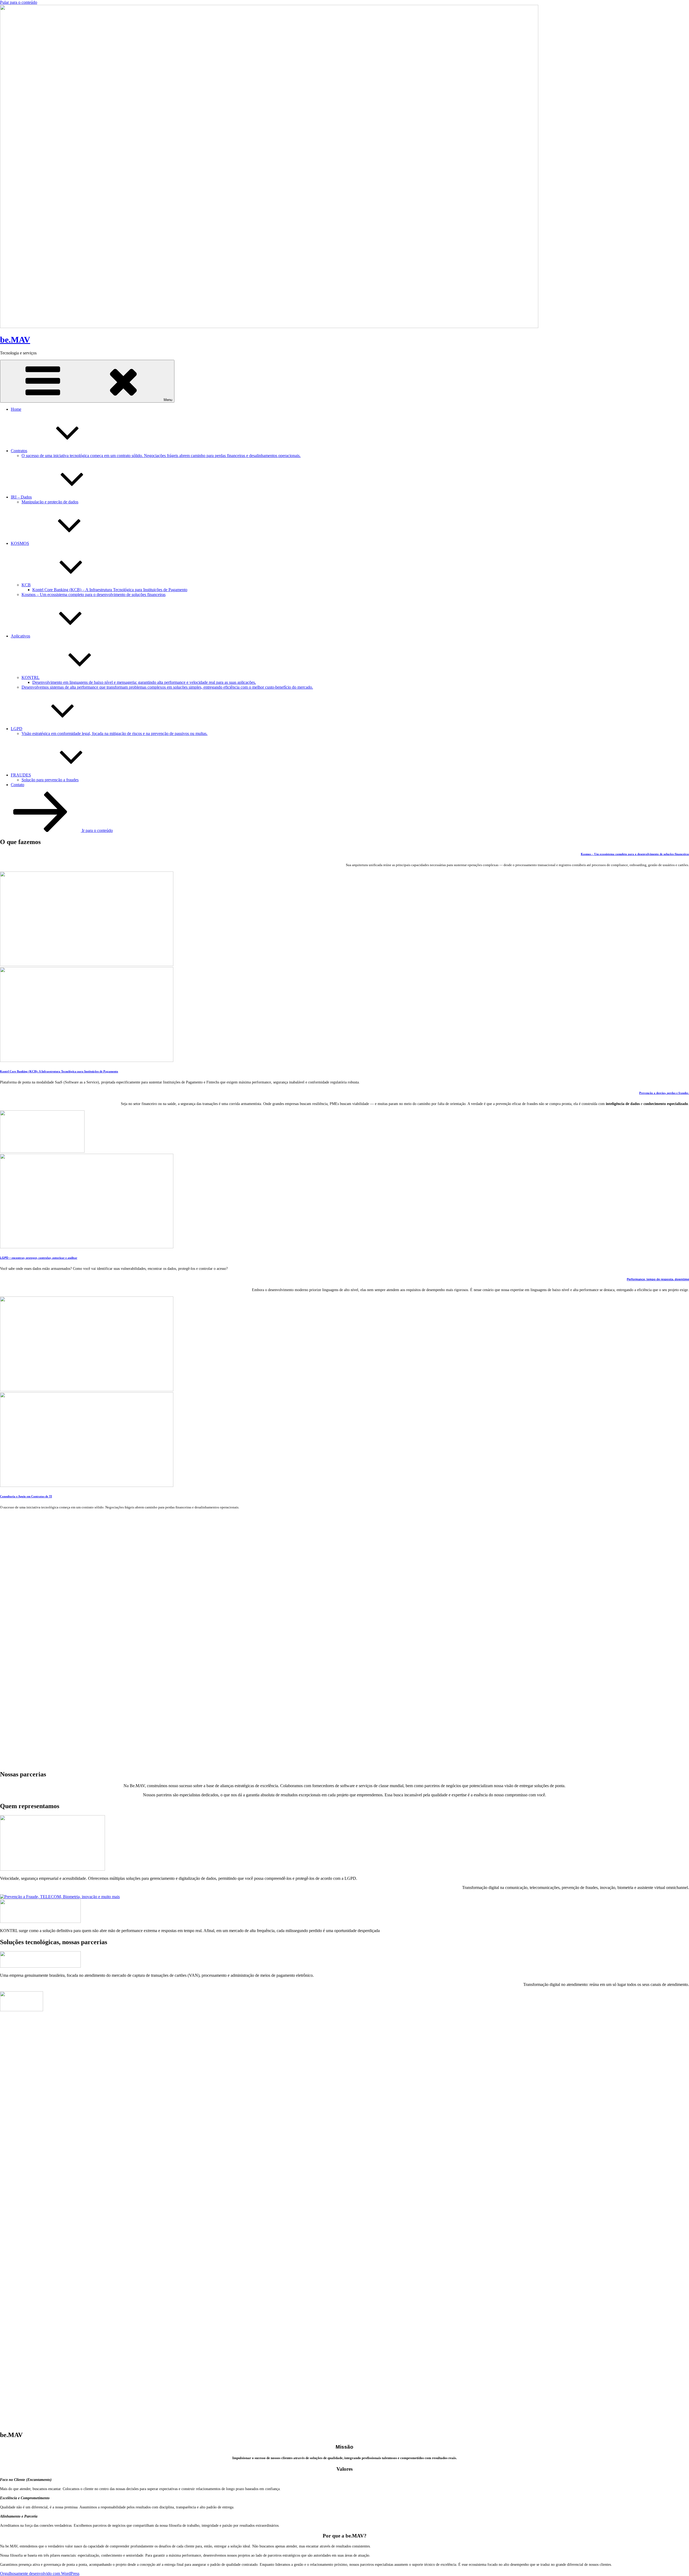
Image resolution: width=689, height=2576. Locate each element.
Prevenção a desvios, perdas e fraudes (664, 1093)
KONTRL (31, 677)
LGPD (17, 729)
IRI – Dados (21, 497)
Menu (168, 400)
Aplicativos (20, 636)
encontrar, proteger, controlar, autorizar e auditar (39, 1258)
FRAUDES (21, 775)
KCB (26, 585)
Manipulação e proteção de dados (50, 502)
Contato (17, 785)
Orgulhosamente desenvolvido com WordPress (40, 2573)
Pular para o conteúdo (19, 2)
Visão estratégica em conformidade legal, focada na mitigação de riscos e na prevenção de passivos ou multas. (115, 733)
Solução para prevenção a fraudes (50, 780)
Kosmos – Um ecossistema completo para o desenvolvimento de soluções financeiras (94, 595)
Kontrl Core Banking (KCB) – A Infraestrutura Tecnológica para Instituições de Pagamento (110, 590)
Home (16, 409)
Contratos (19, 451)
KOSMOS (20, 543)
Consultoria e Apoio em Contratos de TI (26, 1496)
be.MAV (15, 340)
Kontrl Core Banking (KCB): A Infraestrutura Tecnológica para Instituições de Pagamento (59, 1071)
